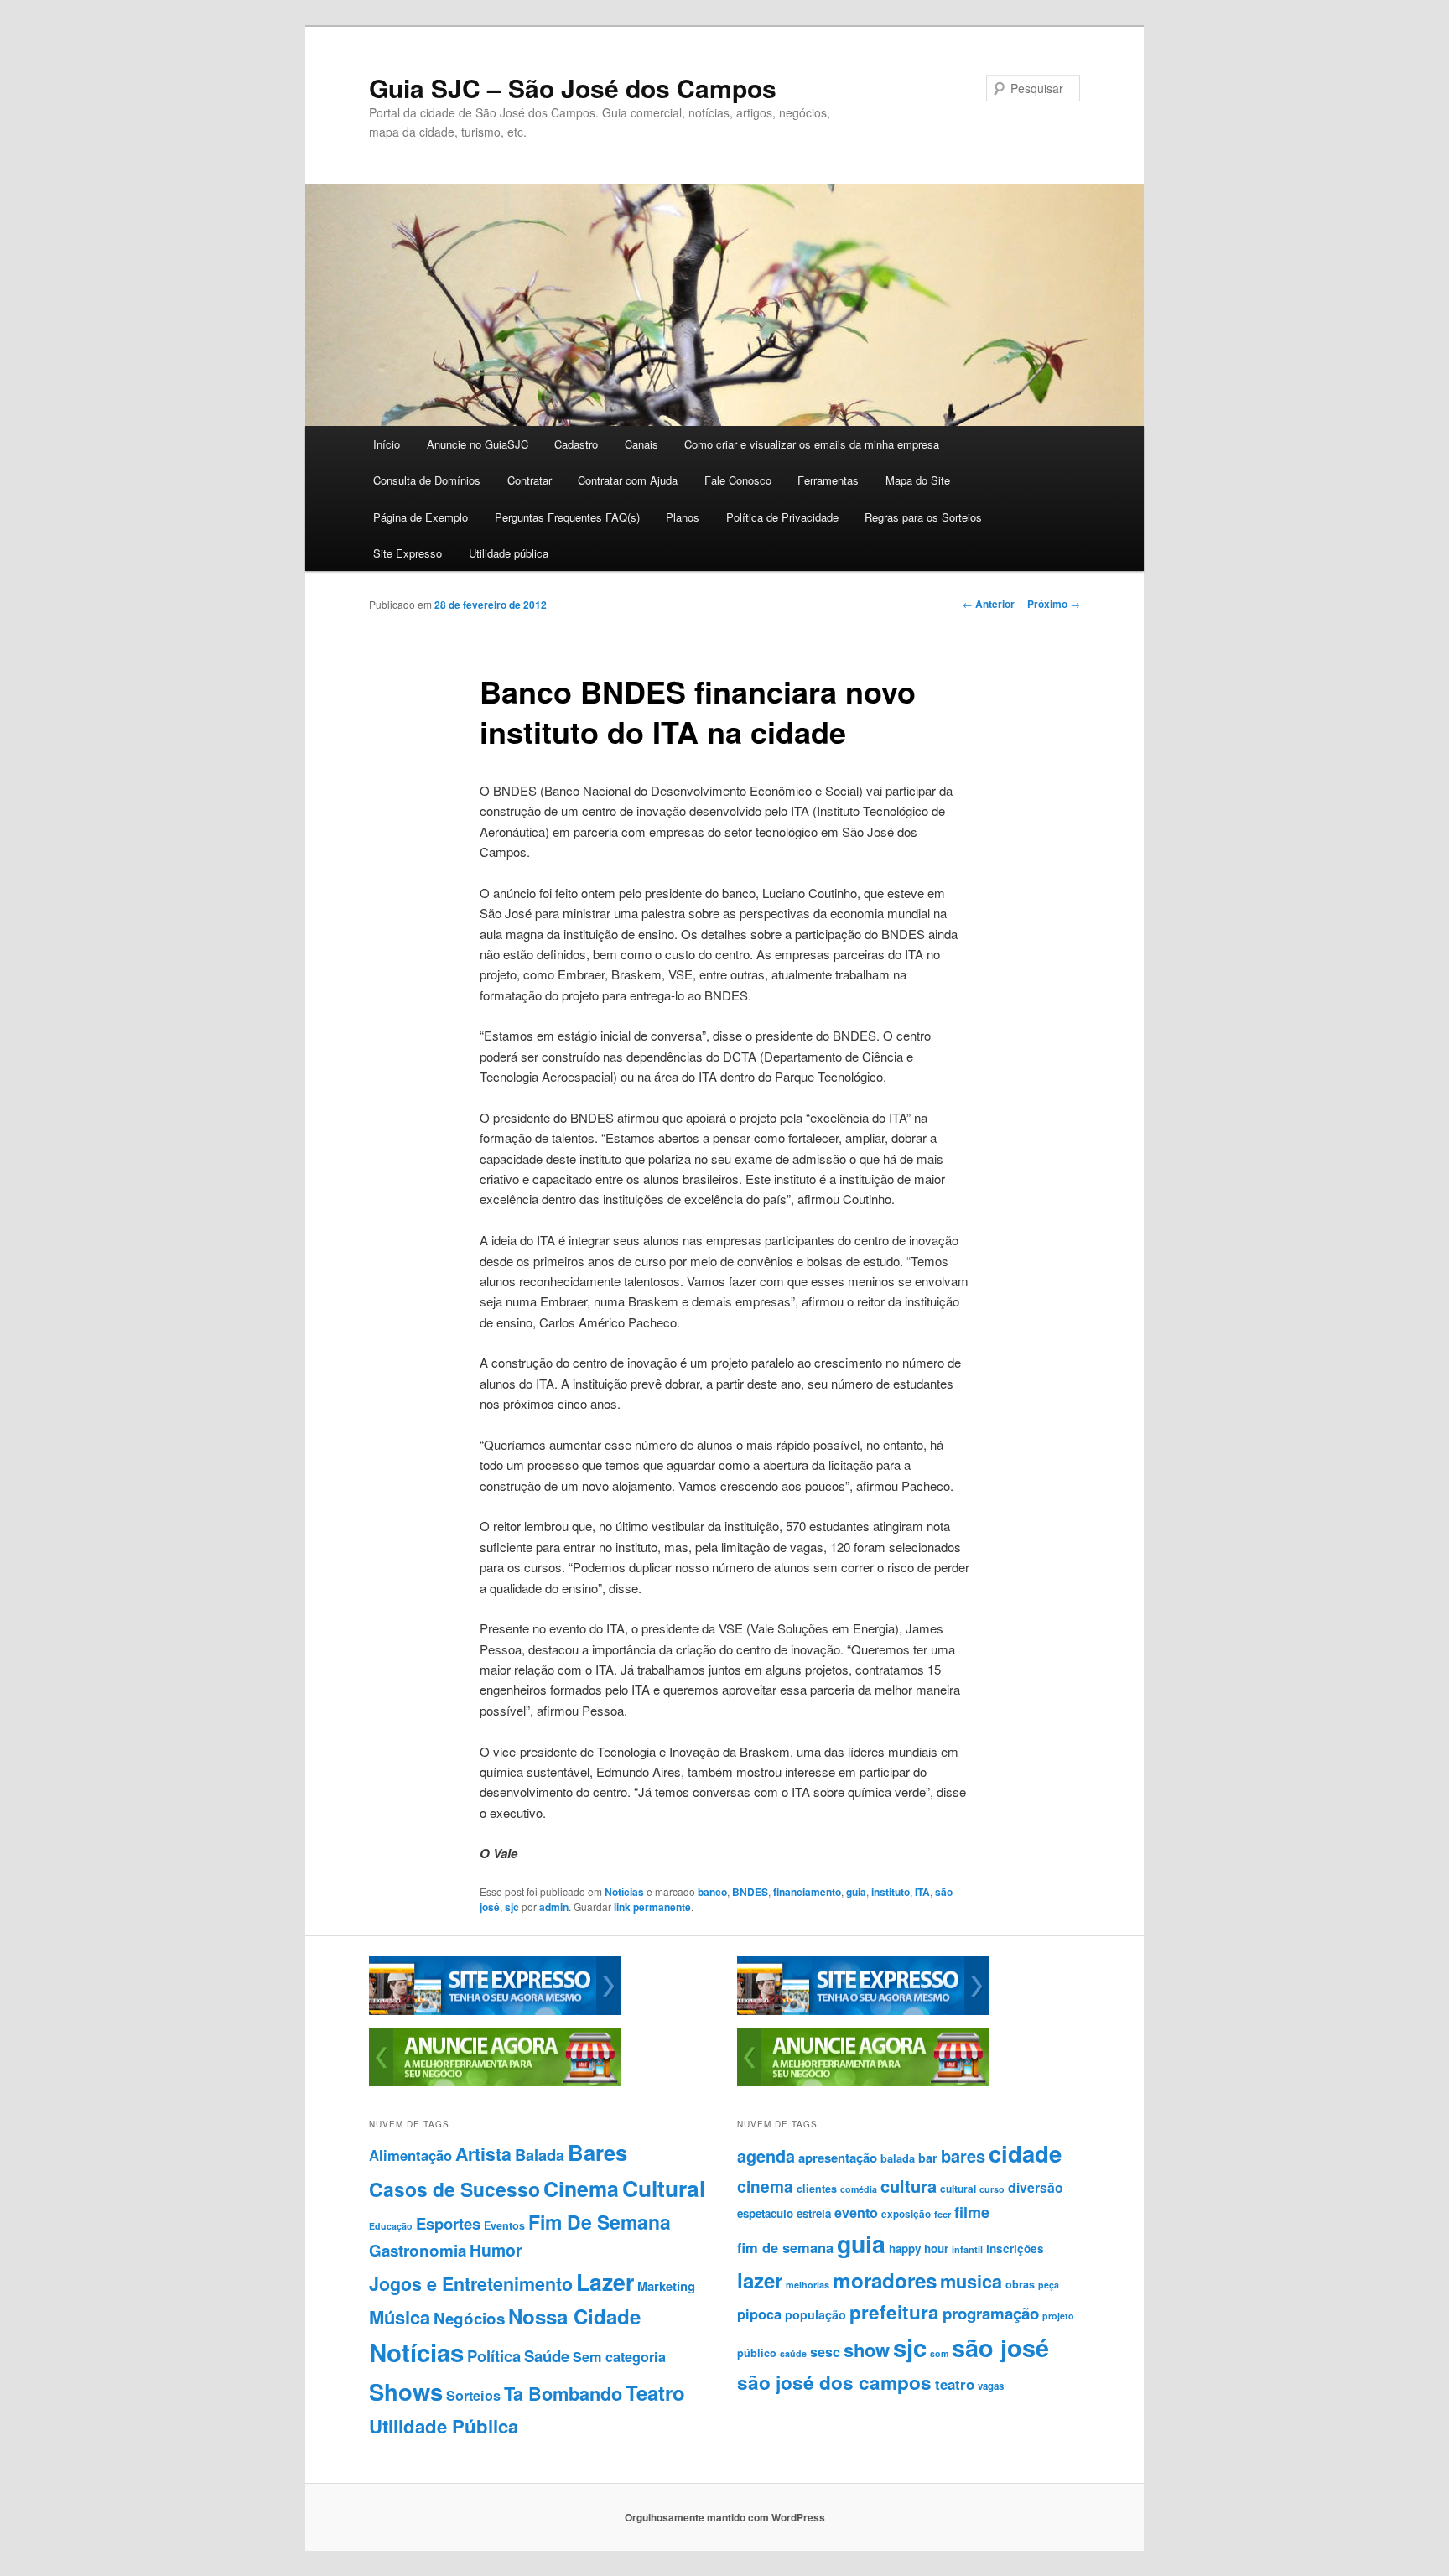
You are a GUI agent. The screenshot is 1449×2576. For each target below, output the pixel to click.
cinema (765, 2186)
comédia (859, 2189)
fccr (943, 2214)
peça (1049, 2285)
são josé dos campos (834, 2382)
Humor (496, 2250)
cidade (1025, 2153)
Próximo (1054, 604)
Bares (597, 2152)
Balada (540, 2155)
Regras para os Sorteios (923, 517)
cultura (909, 2186)
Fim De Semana (600, 2222)
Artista (483, 2154)
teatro (955, 2384)
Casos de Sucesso (454, 2189)
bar (928, 2158)
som (939, 2353)
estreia (814, 2213)
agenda (766, 2156)
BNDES (750, 1892)
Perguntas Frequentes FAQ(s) (567, 517)
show (867, 2350)
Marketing (666, 2286)
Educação (391, 2226)
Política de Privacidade (782, 517)
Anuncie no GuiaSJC (478, 444)
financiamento (807, 1892)
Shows (406, 2391)
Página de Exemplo (421, 517)
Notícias (624, 1892)
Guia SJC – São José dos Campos (573, 88)
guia (856, 1892)
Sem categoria (619, 2357)
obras (1020, 2284)
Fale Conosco (738, 480)
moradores (885, 2280)
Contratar (530, 480)
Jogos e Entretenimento (471, 2284)
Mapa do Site (918, 480)
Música (400, 2317)
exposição (906, 2214)
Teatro (655, 2392)
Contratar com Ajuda (628, 480)
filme (972, 2212)
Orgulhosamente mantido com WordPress (725, 2517)
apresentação (838, 2158)
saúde (793, 2353)
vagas (991, 2386)
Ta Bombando (563, 2394)
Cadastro (576, 444)
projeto (1058, 2316)
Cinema (581, 2189)
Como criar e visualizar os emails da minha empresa (812, 444)
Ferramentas (828, 480)
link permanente (652, 1907)
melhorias (808, 2285)
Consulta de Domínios (427, 480)
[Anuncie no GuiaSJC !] (495, 2082)
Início (387, 444)
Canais (641, 444)
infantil (967, 2249)
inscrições (1015, 2249)
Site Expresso (408, 553)
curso (992, 2189)
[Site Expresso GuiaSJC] (495, 2011)
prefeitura (894, 2312)
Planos (683, 517)
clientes (817, 2189)
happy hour (919, 2249)
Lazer (605, 2282)
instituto (891, 1892)
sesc (825, 2352)
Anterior (989, 604)
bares (963, 2155)
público (757, 2353)
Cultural (664, 2188)
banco (712, 1892)
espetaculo (765, 2213)
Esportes (448, 2223)
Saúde (547, 2356)
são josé (1000, 2347)
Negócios (469, 2318)
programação (991, 2313)
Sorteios (473, 2395)
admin (554, 1907)
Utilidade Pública (444, 2426)
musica (971, 2281)
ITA (922, 1892)
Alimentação (410, 2155)
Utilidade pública (509, 553)
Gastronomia (418, 2250)
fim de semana (785, 2247)
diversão (1036, 2187)
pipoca (759, 2314)
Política (494, 2356)
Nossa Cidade (574, 2316)
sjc (512, 1907)
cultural (958, 2189)
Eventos (504, 2225)
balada (898, 2158)
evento (856, 2212)
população (815, 2314)
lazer (760, 2280)
